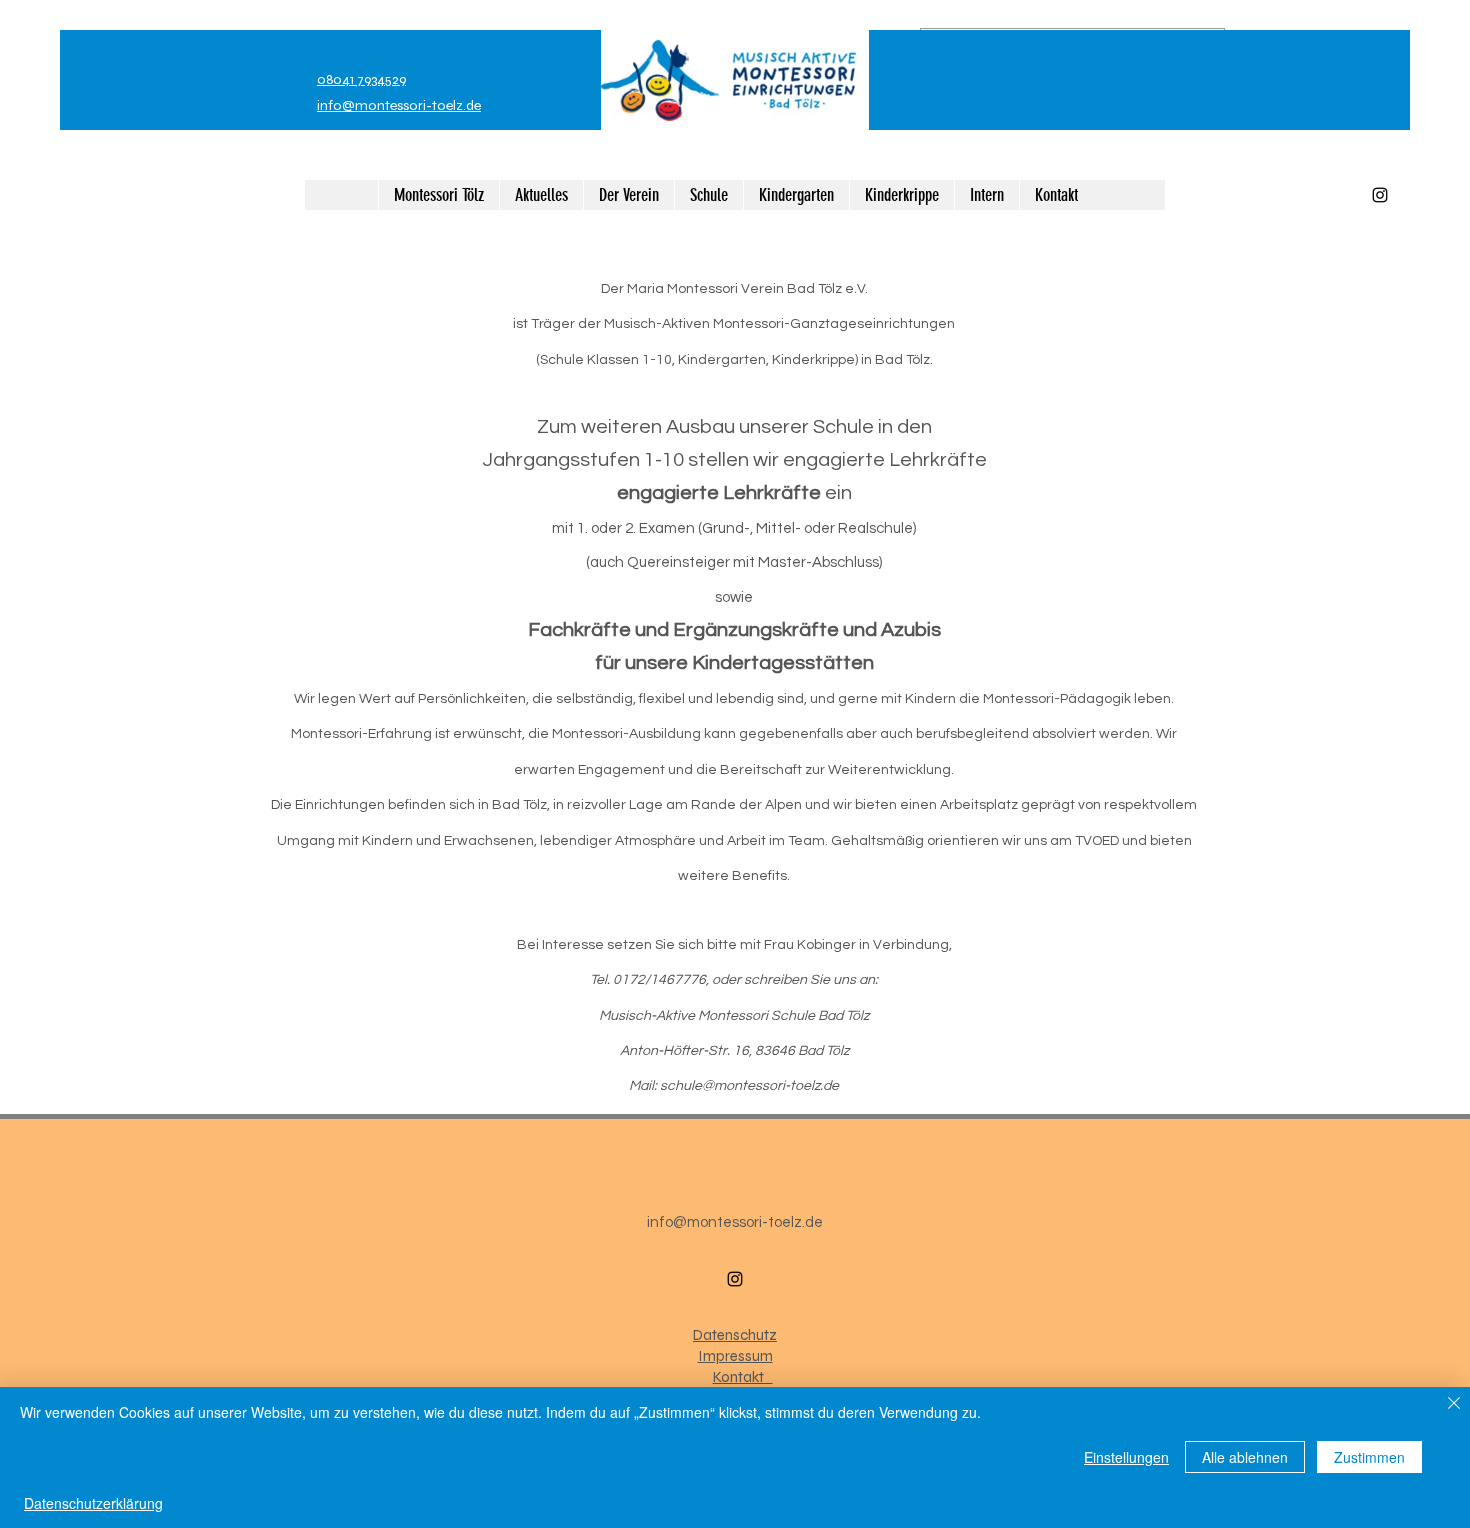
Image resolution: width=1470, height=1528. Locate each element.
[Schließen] (1454, 1404)
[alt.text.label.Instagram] (1380, 195)
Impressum (735, 1356)
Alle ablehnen (1245, 1457)
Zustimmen (1369, 1457)
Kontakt (743, 1377)
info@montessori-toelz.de (399, 105)
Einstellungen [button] (1126, 1457)
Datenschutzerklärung (93, 1503)
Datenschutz (735, 1335)
